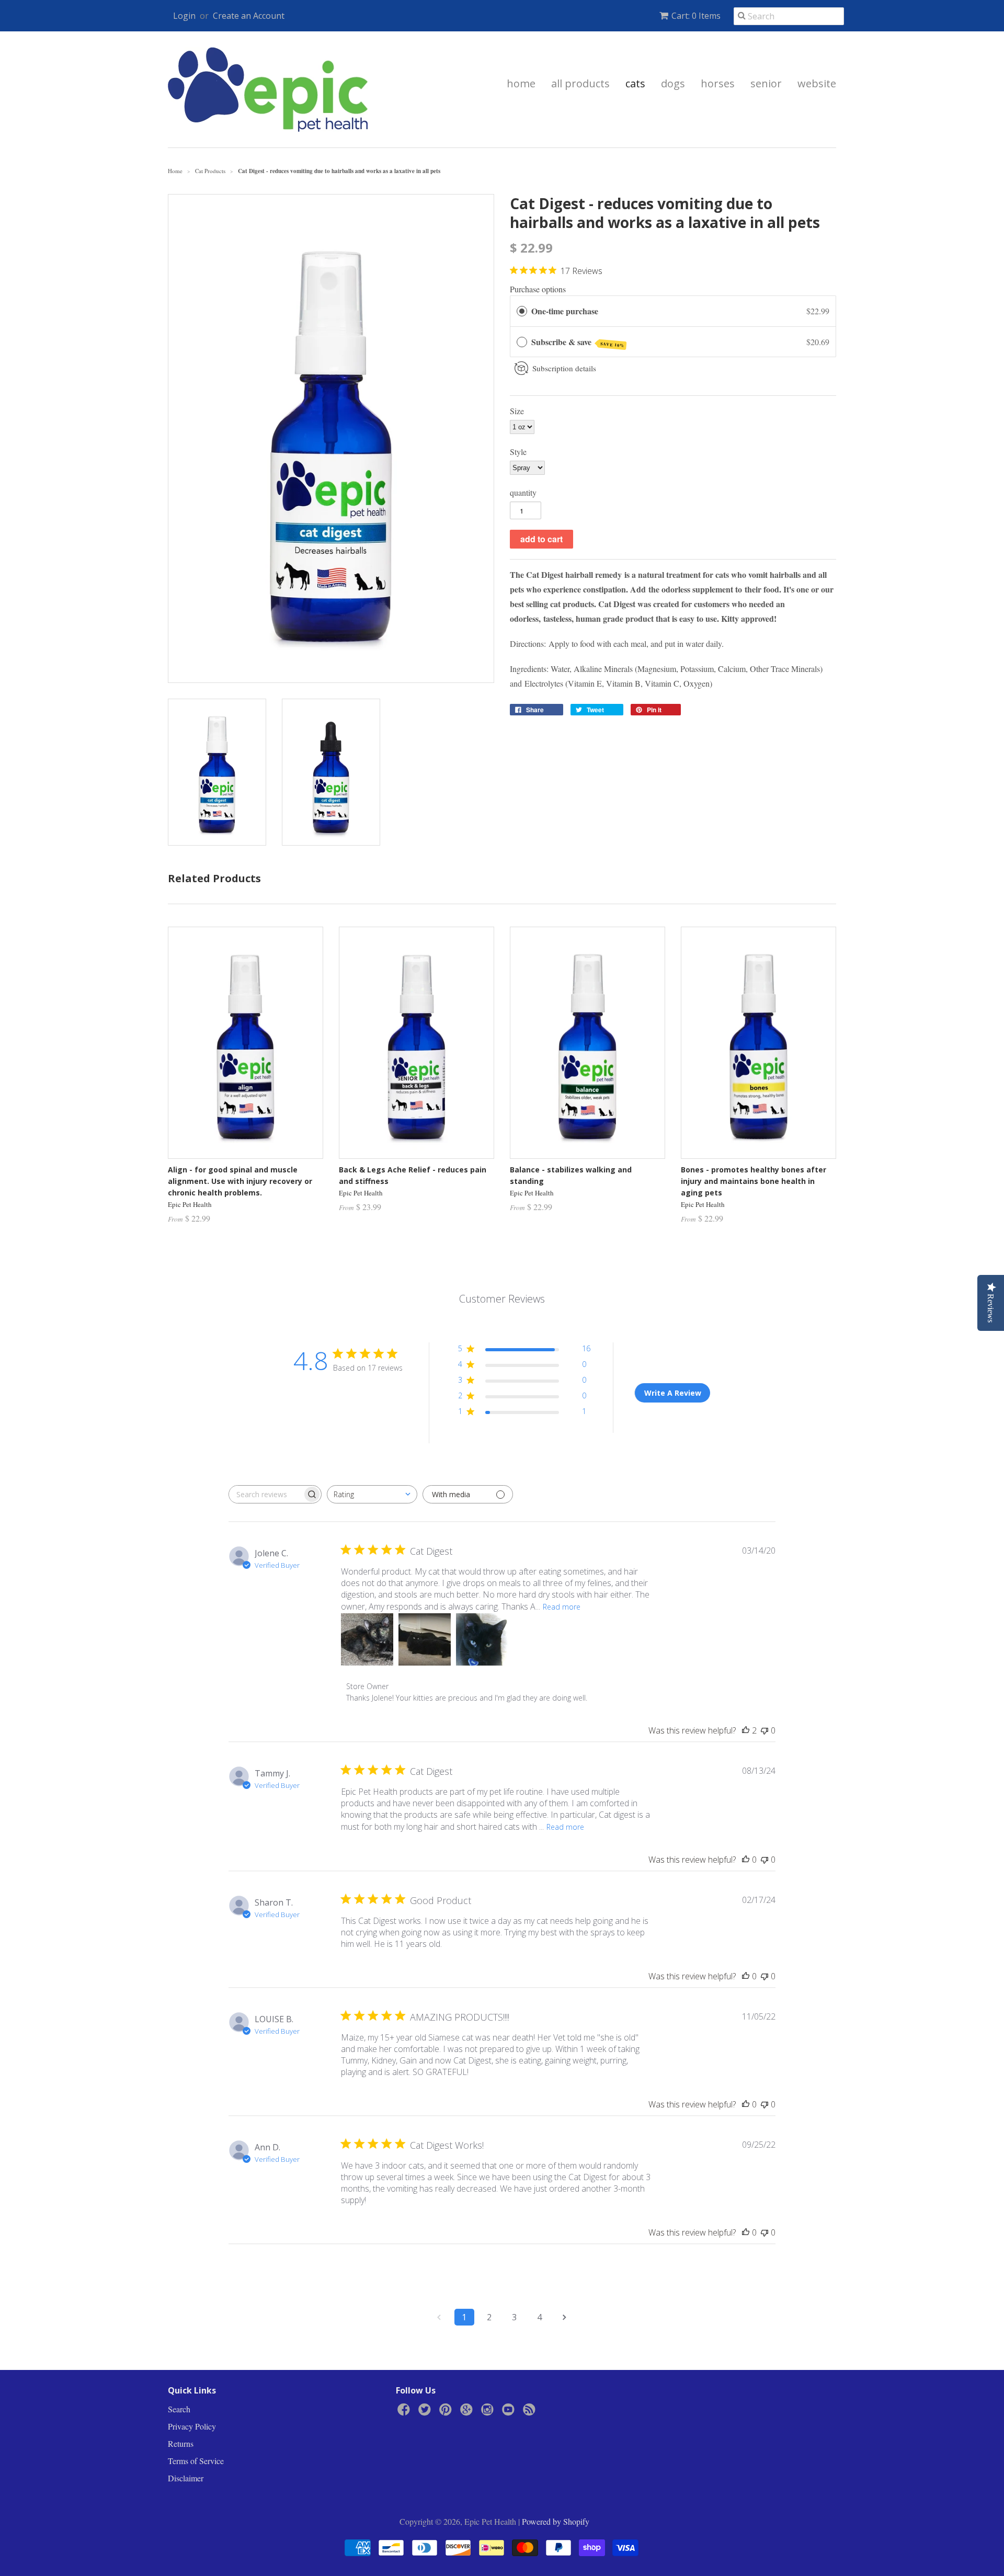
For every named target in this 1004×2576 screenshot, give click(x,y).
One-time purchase (565, 311)
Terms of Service (196, 2461)
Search (179, 2409)
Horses (718, 83)
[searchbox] (266, 1494)
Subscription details (564, 368)
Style (518, 452)
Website (817, 83)
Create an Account (249, 16)
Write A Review (673, 1393)
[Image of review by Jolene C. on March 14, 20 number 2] (425, 1639)
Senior (766, 83)
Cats (635, 83)
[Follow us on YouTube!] (510, 2412)
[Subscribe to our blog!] (531, 2412)
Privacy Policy (192, 2426)
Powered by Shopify (556, 2521)
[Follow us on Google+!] (468, 2412)
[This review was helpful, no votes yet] (746, 1860)
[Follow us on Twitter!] (426, 2412)
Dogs (673, 83)
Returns (181, 2443)
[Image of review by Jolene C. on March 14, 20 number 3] (482, 1639)
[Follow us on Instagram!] (489, 2412)
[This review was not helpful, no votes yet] (765, 1730)
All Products (580, 83)
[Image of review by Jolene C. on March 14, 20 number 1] (367, 1639)
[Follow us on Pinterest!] (447, 2412)
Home (521, 83)
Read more (562, 1607)
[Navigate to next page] (565, 2317)
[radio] (522, 311)
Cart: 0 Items (696, 16)
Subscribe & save (578, 342)
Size (517, 411)
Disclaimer (186, 2478)
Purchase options (538, 289)
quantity (523, 492)
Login (184, 16)
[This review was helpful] (746, 1730)
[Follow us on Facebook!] (405, 2412)
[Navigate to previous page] (439, 2317)
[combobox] (372, 1494)
